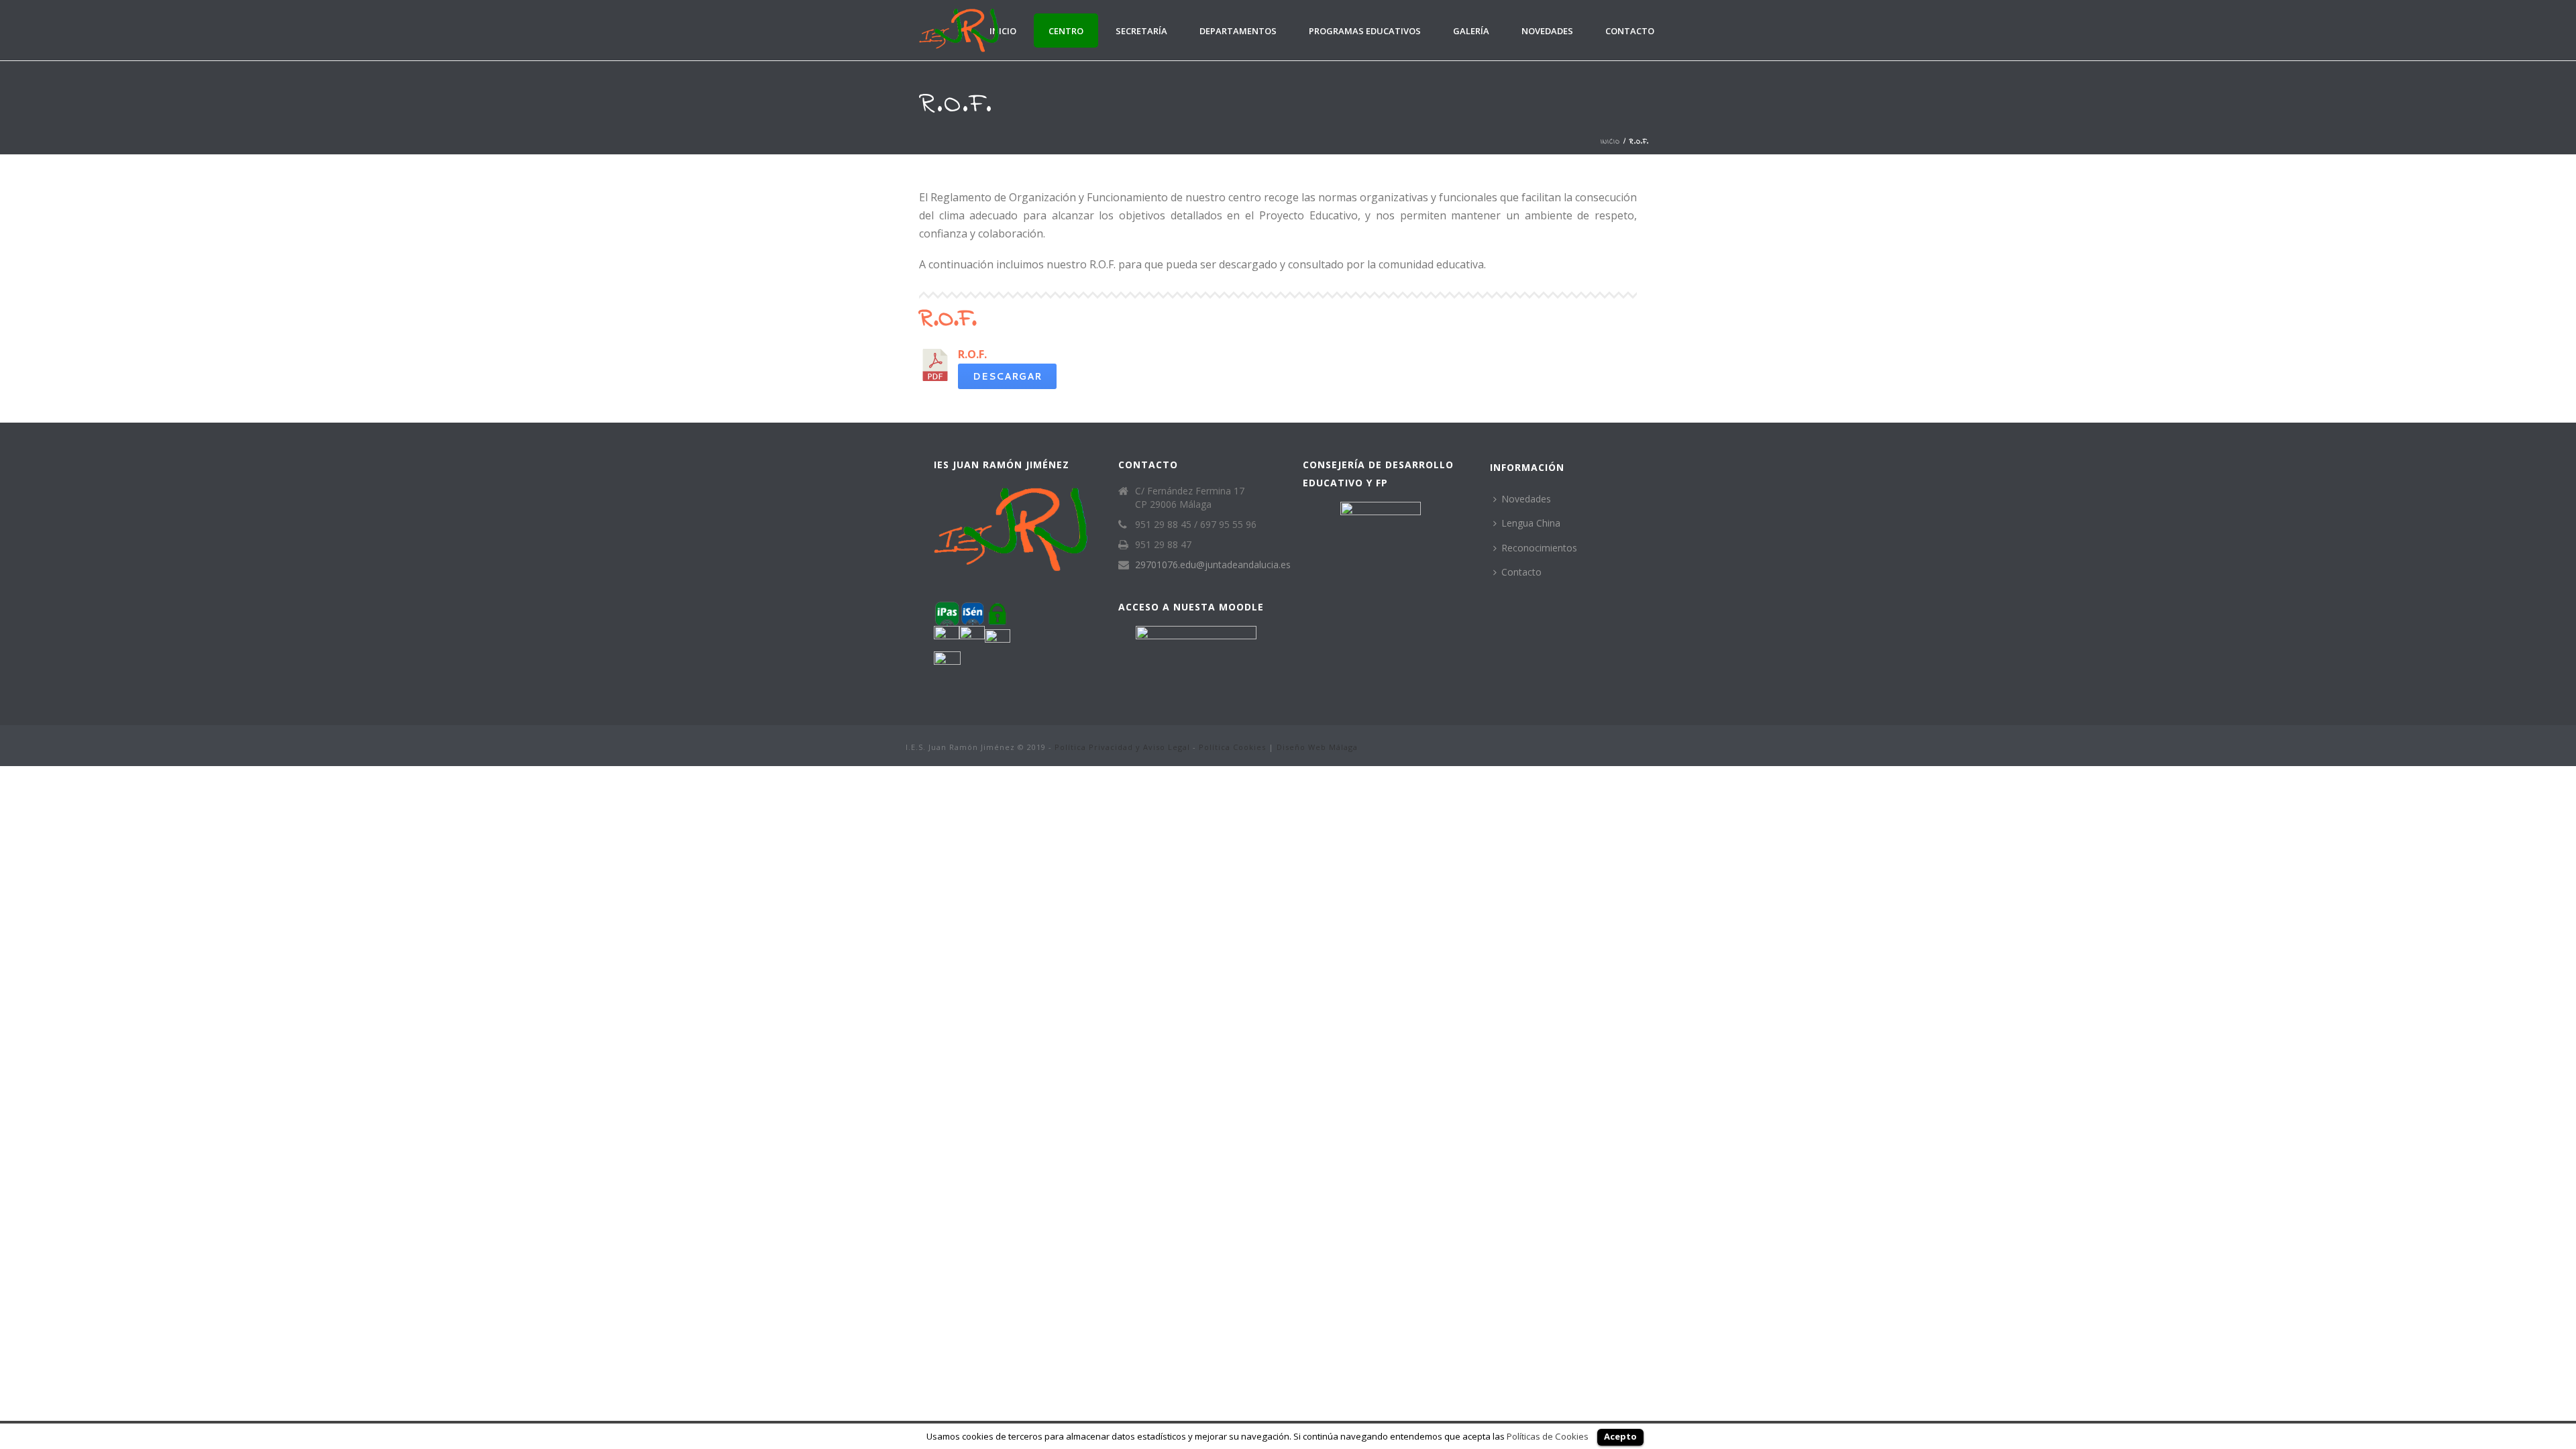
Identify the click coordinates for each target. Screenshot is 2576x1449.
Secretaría (1141, 31)
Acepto (1620, 1436)
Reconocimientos (1539, 548)
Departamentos (1238, 31)
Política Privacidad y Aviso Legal (1122, 747)
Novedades (1547, 31)
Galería (1471, 31)
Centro (1066, 31)
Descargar (1007, 376)
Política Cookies (1232, 747)
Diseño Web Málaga (1317, 747)
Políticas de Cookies (1548, 1436)
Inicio (1003, 31)
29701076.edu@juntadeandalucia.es (1213, 565)
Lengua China (1531, 523)
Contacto (1630, 31)
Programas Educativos (1365, 31)
